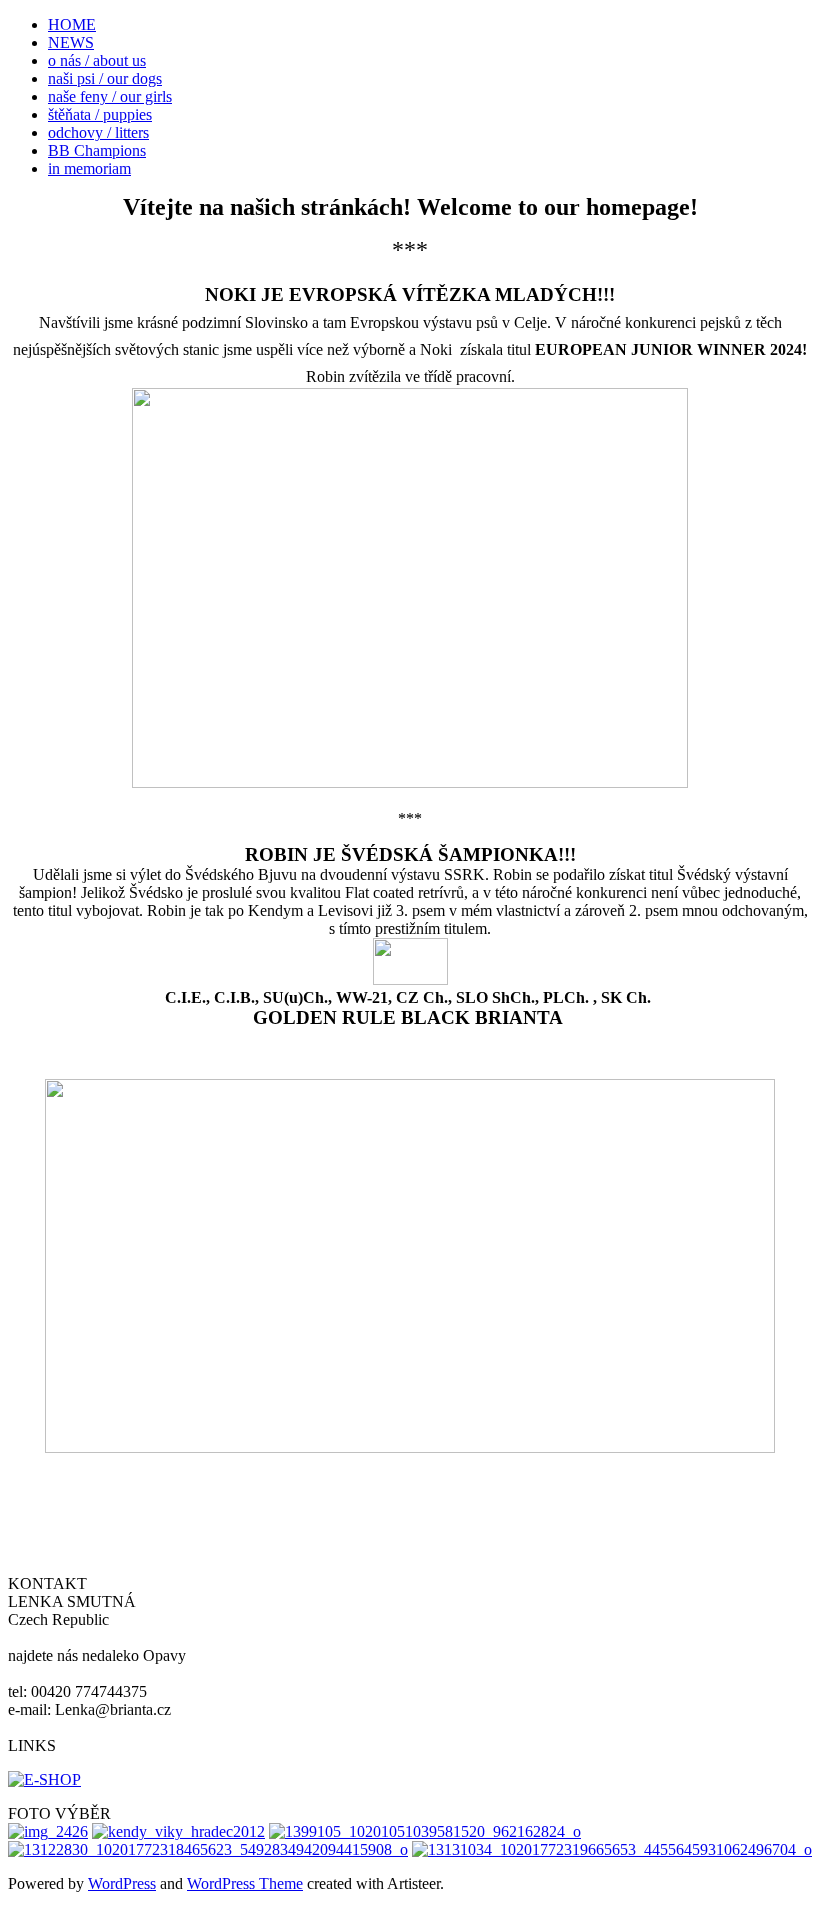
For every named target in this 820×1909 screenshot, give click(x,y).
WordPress (122, 1883)
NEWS (71, 42)
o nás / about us (97, 60)
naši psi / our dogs (105, 78)
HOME (72, 24)
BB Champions (97, 150)
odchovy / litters (98, 132)
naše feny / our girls (110, 96)
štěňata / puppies (100, 114)
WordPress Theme (245, 1883)
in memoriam (89, 168)
